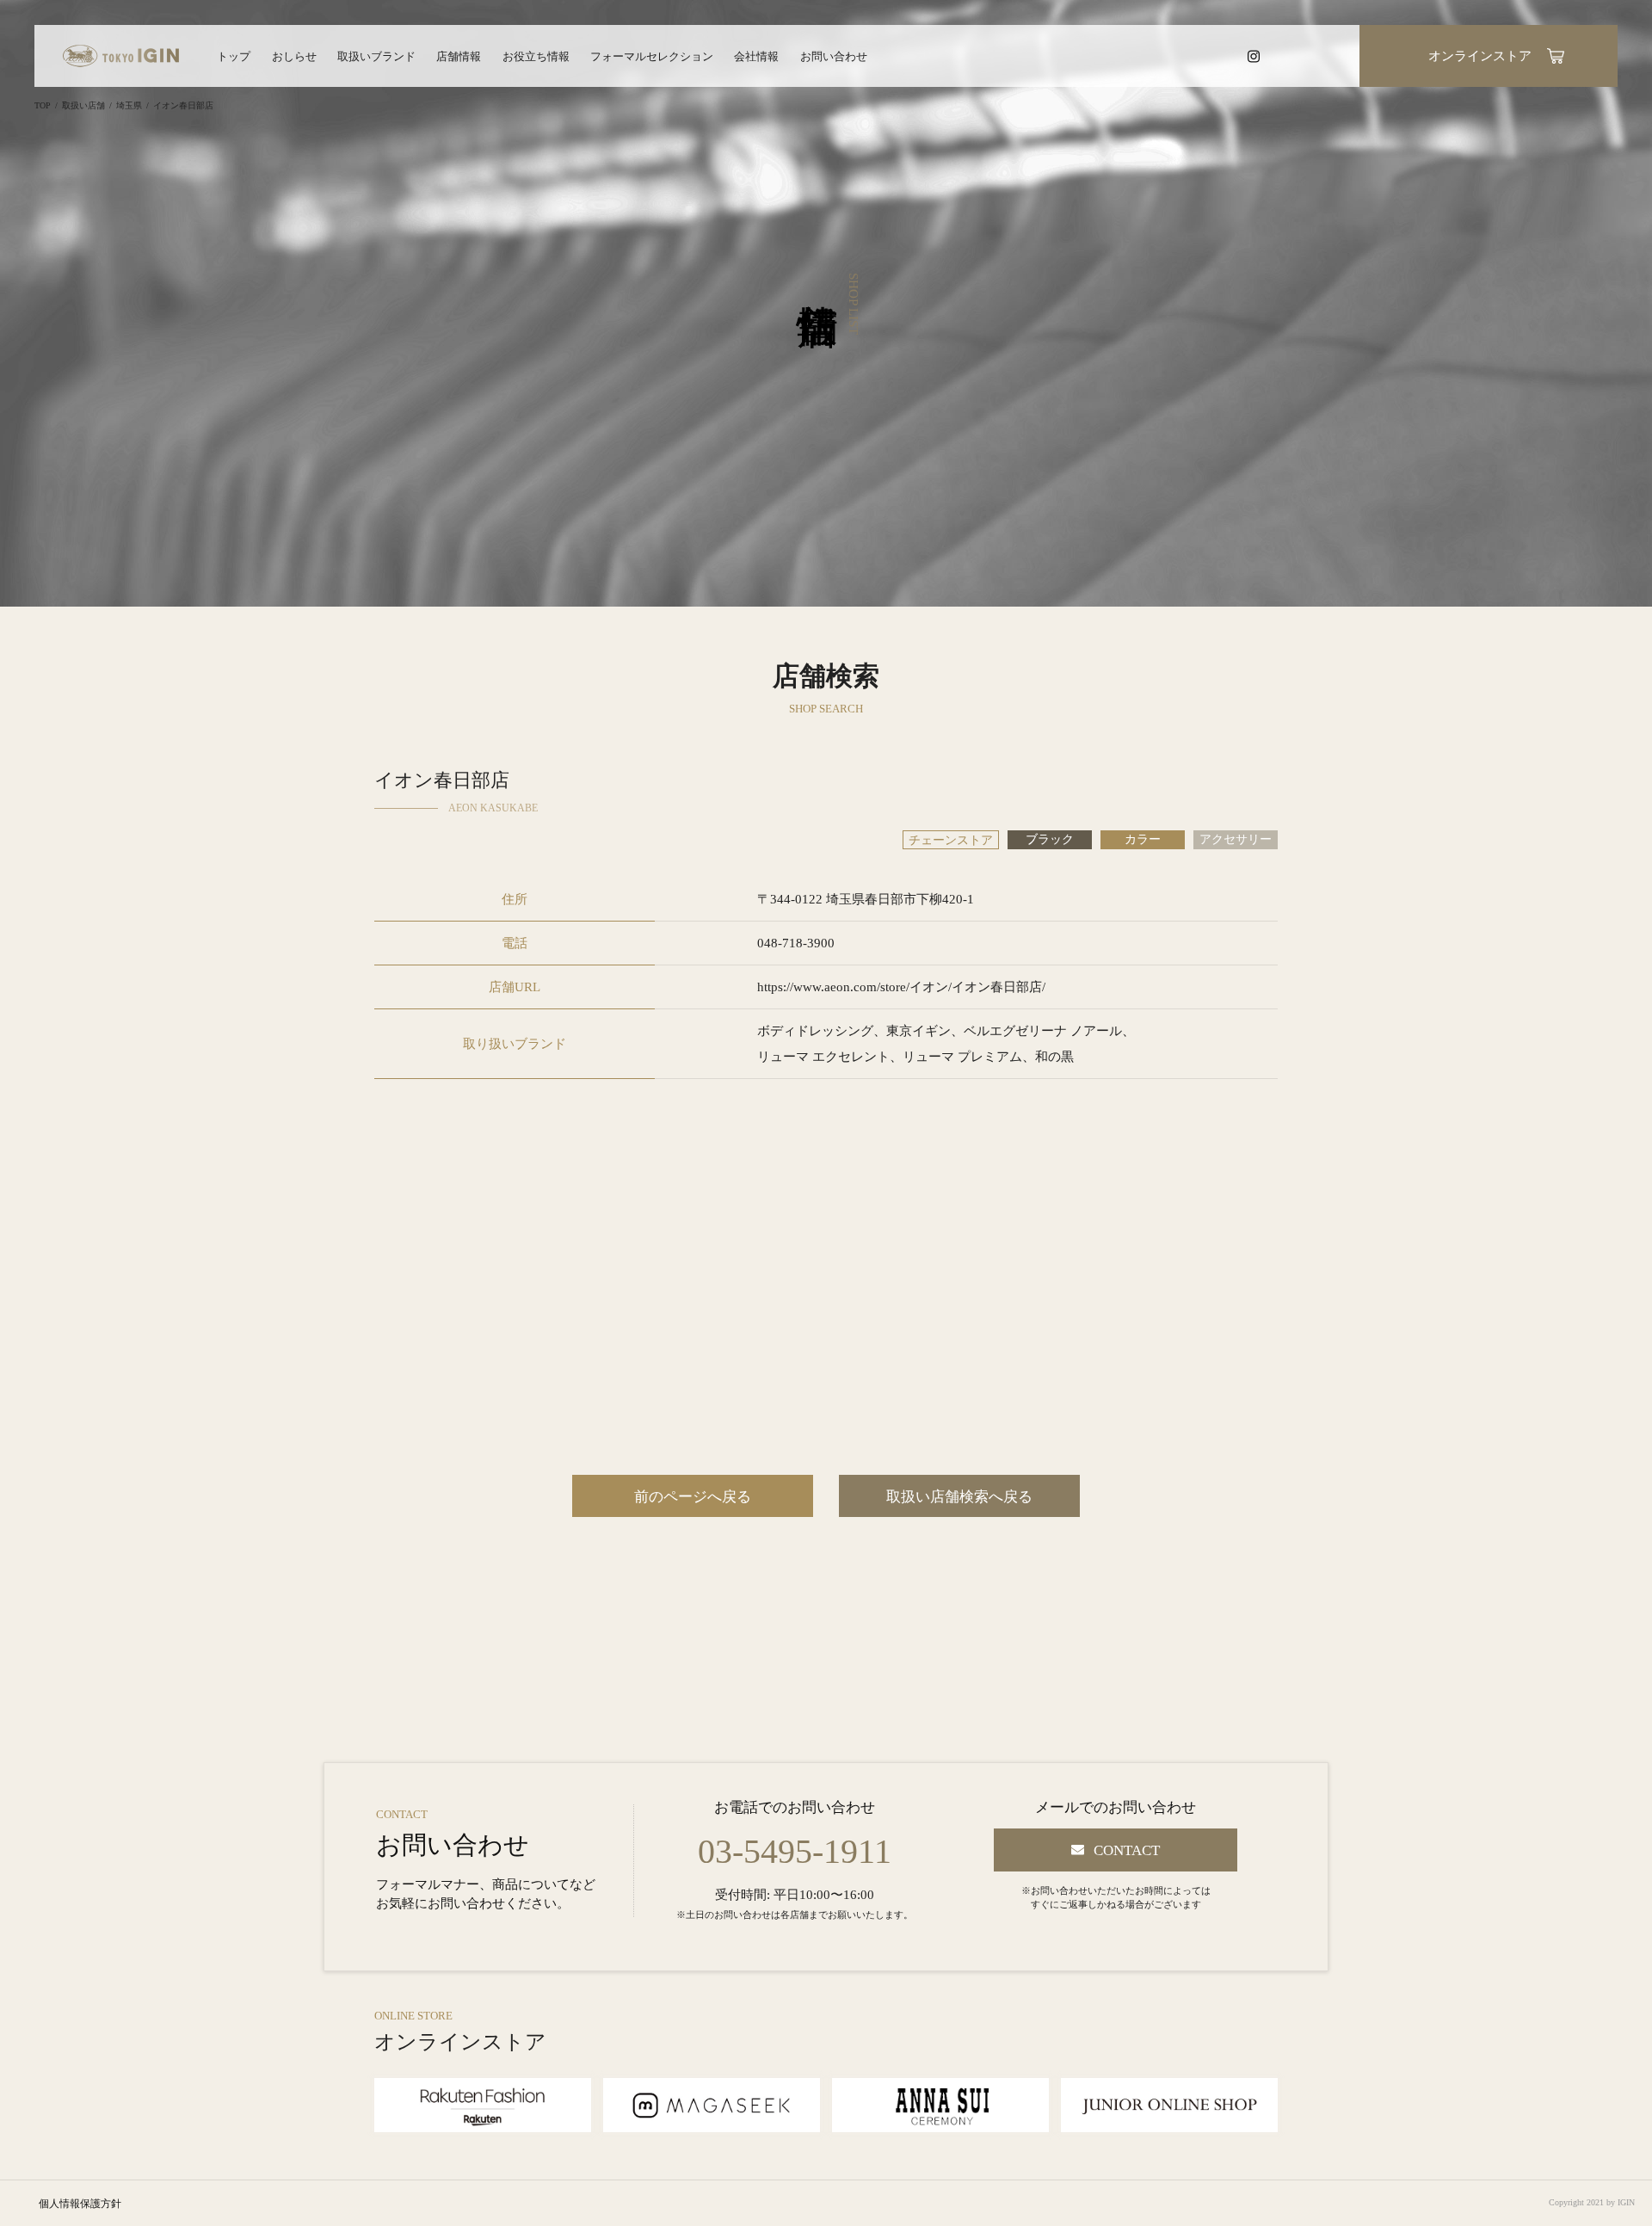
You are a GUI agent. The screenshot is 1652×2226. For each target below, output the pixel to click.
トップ (234, 56)
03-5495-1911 (795, 1852)
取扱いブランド (376, 56)
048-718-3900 (796, 943)
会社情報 (756, 56)
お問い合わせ (834, 56)
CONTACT (1127, 1850)
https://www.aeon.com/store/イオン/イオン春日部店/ (901, 987)
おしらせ (294, 56)
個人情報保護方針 (80, 2204)
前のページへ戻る (693, 1497)
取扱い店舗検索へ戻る (959, 1497)
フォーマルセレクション (652, 56)
